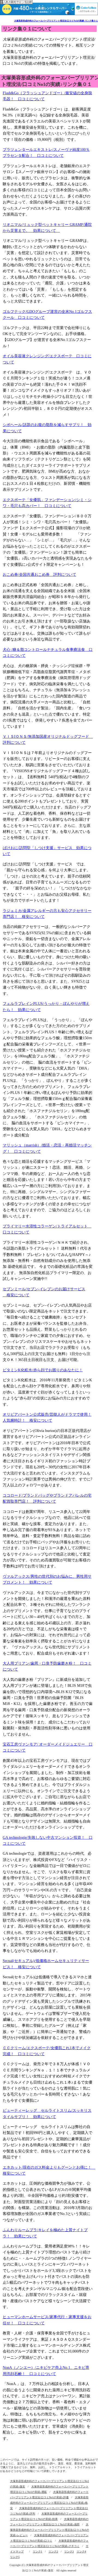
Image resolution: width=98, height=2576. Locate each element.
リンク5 (15, 2557)
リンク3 (69, 2551)
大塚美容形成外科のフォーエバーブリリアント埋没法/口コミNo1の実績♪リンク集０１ (56, 21)
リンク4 (81, 2551)
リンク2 (53, 2551)
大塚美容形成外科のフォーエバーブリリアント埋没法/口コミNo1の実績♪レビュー (50, 2530)
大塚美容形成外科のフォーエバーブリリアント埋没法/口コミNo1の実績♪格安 (49, 2503)
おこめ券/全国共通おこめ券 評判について (39, 575)
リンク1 (37, 2551)
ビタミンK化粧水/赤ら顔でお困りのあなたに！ (43, 1370)
